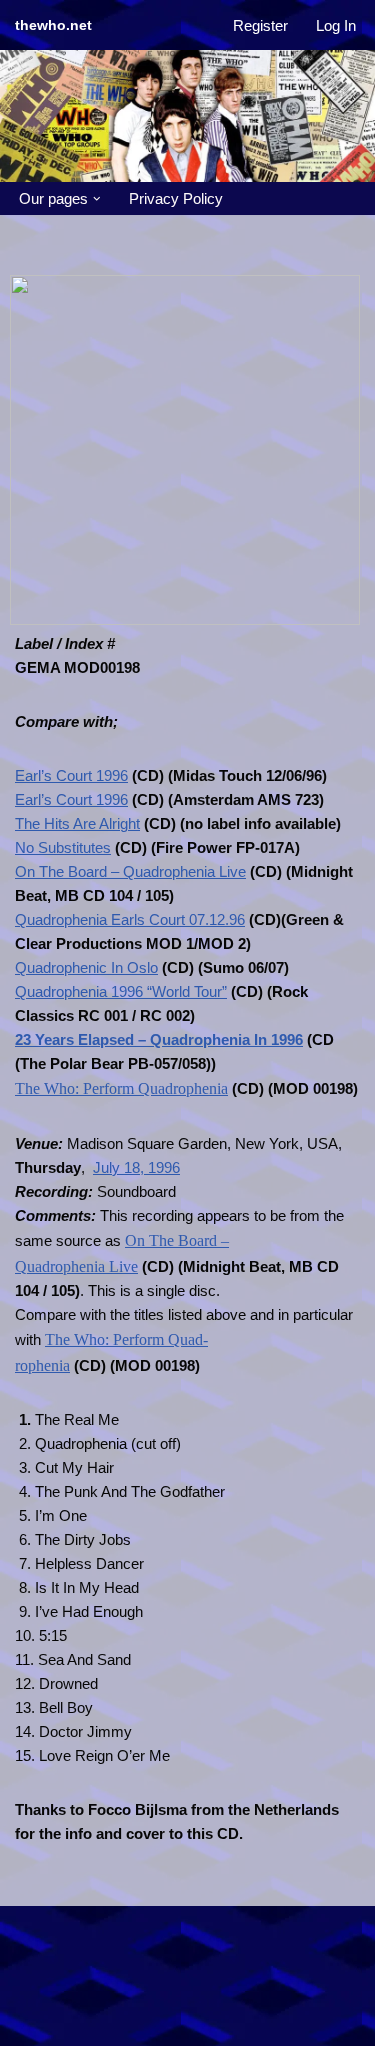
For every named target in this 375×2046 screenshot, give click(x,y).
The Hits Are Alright (77, 823)
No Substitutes (63, 847)
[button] (97, 199)
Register (260, 25)
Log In (336, 25)
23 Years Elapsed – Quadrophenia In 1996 (159, 1039)
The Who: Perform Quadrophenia (121, 1088)
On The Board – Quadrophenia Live (130, 871)
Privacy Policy (176, 198)
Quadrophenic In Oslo (86, 967)
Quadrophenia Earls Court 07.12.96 (130, 919)
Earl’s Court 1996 (71, 775)
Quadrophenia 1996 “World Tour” (121, 991)
